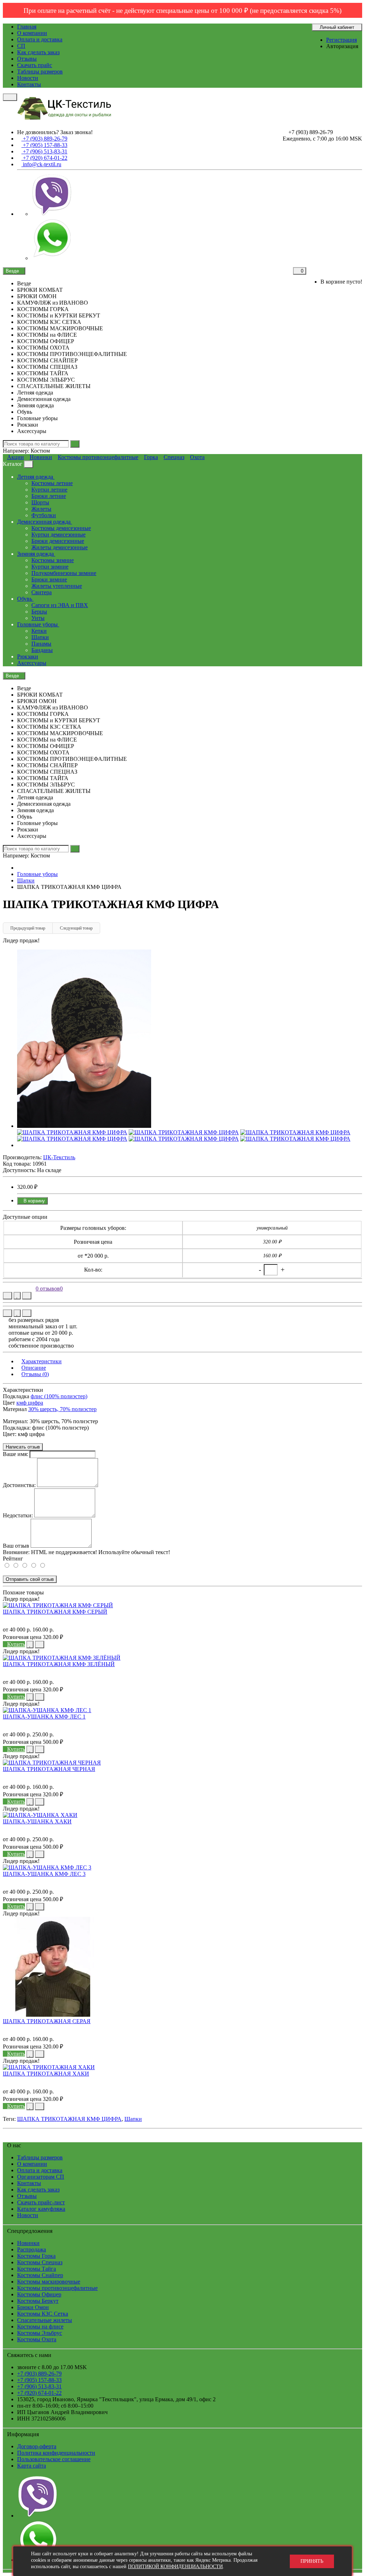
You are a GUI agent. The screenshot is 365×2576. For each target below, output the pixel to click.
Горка (151, 457)
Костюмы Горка (36, 2256)
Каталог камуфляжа (41, 2209)
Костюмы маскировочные (49, 2282)
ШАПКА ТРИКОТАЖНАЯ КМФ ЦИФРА (69, 2119)
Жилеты (41, 509)
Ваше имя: (16, 1454)
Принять (312, 2561)
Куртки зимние (50, 567)
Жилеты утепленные (57, 586)
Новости (28, 78)
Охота (197, 457)
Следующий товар (76, 928)
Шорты (40, 502)
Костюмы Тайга (37, 2269)
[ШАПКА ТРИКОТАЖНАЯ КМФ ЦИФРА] (84, 1126)
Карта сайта (32, 2466)
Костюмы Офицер (39, 2294)
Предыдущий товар (28, 928)
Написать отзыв (23, 1447)
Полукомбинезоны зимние (64, 573)
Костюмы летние (52, 483)
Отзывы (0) (35, 1374)
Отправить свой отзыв (30, 1579)
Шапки (40, 637)
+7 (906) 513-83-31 (39, 2386)
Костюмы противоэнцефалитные (98, 457)
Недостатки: (18, 1515)
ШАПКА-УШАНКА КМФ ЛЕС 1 (44, 1717)
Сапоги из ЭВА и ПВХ (60, 605)
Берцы (39, 612)
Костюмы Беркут (38, 2301)
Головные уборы (38, 624)
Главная (27, 27)
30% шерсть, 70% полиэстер (62, 1409)
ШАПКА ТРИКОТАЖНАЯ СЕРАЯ (47, 2021)
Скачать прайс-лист (41, 2202)
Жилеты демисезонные (60, 547)
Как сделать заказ (38, 52)
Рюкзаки (28, 656)
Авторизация (342, 46)
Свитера (42, 592)
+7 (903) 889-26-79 (39, 2374)
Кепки (39, 631)
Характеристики (42, 1361)
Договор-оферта (37, 2446)
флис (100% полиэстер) (59, 1396)
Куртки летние (49, 490)
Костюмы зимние (53, 560)
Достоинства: (19, 1485)
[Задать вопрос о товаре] (7, 1296)
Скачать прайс (35, 65)
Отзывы (27, 59)
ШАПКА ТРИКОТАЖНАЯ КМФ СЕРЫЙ (55, 1612)
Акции (16, 457)
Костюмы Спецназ (40, 2262)
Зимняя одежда (36, 554)
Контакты (29, 84)
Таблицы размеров (40, 72)
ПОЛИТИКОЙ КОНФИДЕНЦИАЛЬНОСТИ (175, 2567)
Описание (34, 1368)
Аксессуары (32, 663)
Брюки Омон (33, 2307)
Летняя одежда (36, 477)
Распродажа (32, 2249)
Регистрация (341, 40)
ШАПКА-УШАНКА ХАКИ (37, 1821)
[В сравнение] (27, 1296)
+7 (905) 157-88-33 (39, 2380)
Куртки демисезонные (58, 534)
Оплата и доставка (40, 39)
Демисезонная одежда (45, 522)
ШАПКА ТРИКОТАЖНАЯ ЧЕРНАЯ (49, 1769)
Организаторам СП (41, 2177)
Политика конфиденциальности (56, 2453)
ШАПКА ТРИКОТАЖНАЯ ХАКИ (46, 2074)
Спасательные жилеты (45, 2320)
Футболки (44, 515)
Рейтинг (13, 1559)
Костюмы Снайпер (40, 2275)
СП (21, 46)
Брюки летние (49, 496)
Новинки (41, 457)
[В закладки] (17, 1296)
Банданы (42, 650)
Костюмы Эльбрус (40, 2333)
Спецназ (174, 457)
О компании (32, 33)
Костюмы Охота (37, 2339)
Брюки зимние (49, 579)
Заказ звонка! (55, 132)
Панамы (41, 644)
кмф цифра (30, 1403)
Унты (38, 618)
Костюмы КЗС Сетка (43, 2314)
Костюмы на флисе (40, 2326)
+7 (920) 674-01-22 (39, 2393)
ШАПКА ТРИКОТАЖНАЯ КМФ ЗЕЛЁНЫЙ (59, 1664)
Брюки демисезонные (58, 541)
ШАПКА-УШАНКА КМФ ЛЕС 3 (44, 1874)
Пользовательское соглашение (54, 2459)
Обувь (25, 599)
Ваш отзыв (16, 1546)
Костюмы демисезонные (61, 528)
